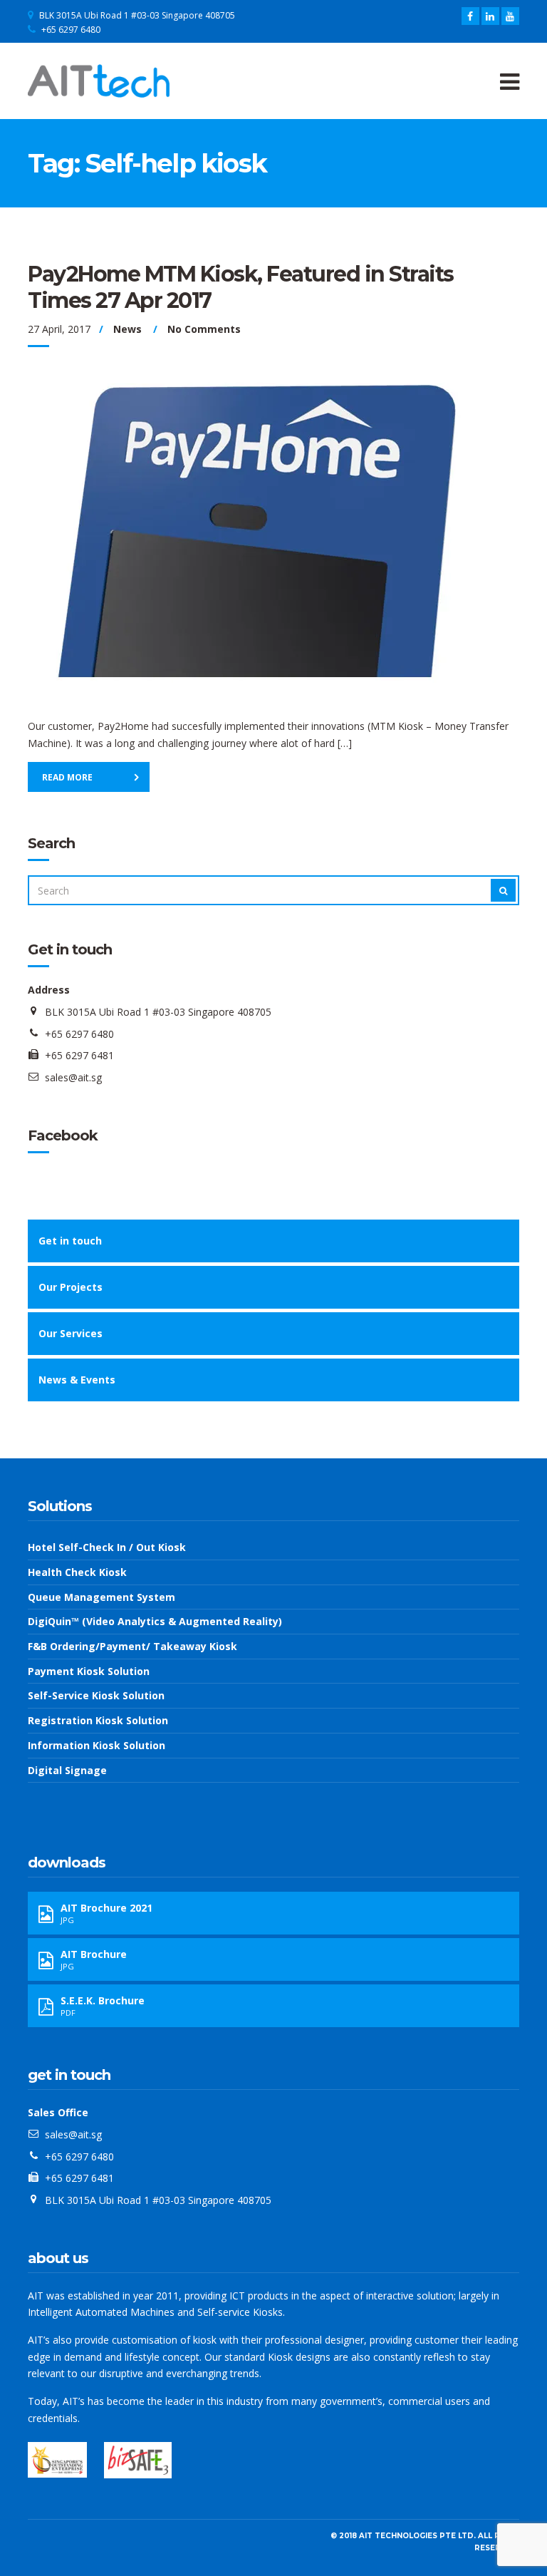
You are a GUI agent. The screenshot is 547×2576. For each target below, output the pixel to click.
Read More (67, 777)
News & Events (77, 1380)
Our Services (71, 1333)
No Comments (204, 329)
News (127, 329)
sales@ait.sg (73, 1077)
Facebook (63, 1135)
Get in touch (70, 1241)
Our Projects (71, 1287)
